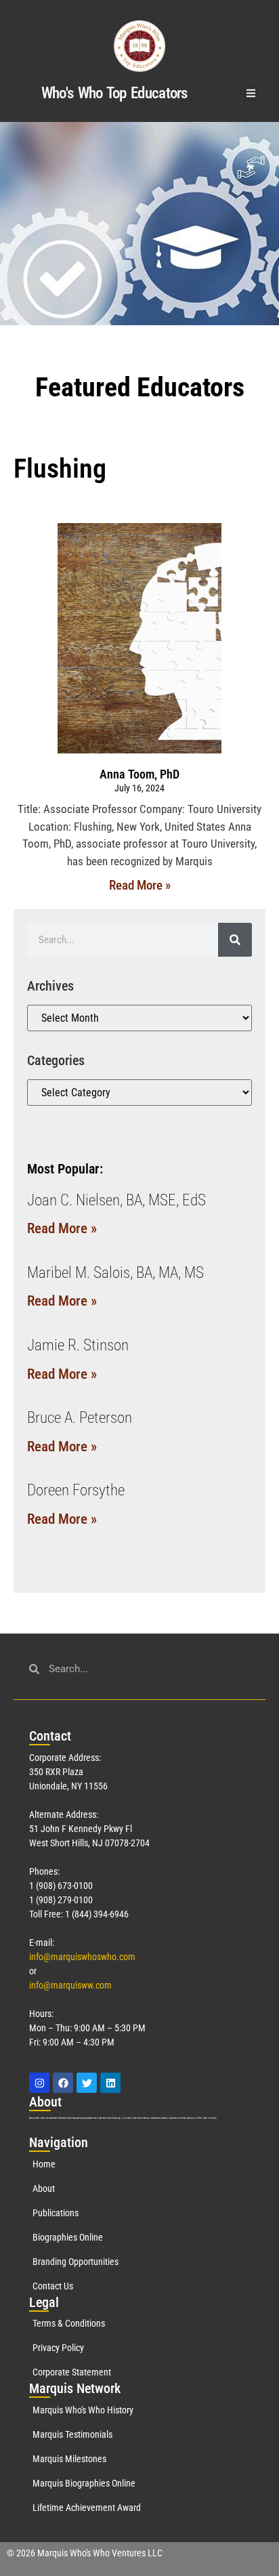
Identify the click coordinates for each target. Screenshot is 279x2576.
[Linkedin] (110, 2083)
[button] (251, 93)
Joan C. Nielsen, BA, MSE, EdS (116, 1200)
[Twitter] (87, 2083)
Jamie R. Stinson (78, 1345)
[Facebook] (63, 2083)
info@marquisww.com (70, 1985)
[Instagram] (39, 2083)
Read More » (140, 885)
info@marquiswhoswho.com (82, 1957)
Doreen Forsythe (76, 1490)
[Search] (235, 940)
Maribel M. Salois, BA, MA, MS (115, 1273)
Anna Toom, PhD (139, 774)
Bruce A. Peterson (80, 1418)
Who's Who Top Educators (114, 93)
